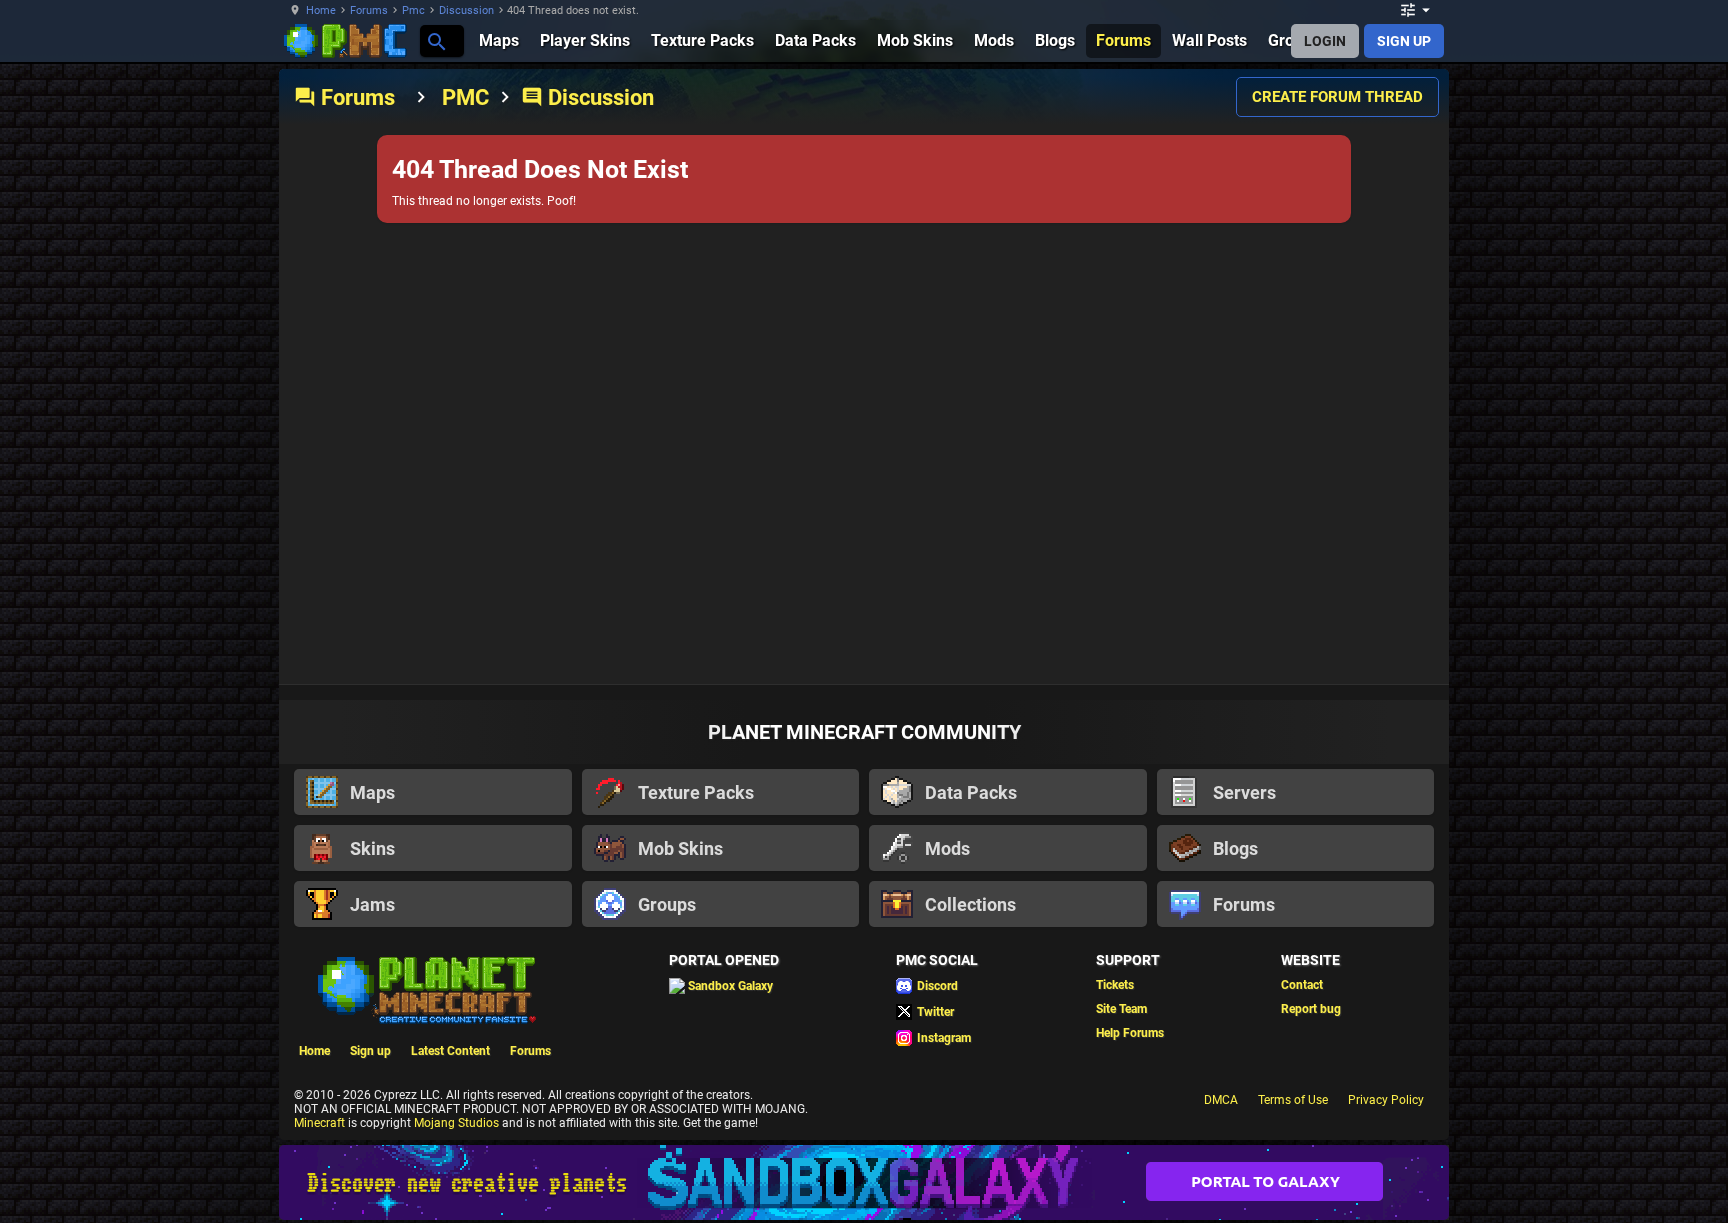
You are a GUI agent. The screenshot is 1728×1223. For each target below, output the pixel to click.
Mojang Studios (456, 1123)
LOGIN (1325, 41)
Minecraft (319, 1123)
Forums (369, 10)
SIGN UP (1404, 41)
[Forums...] (435, 40)
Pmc (413, 10)
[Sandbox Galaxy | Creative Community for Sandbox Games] (864, 1182)
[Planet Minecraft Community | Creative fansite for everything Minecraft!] (425, 988)
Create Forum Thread (1337, 97)
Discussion (466, 10)
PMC (465, 97)
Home (321, 10)
